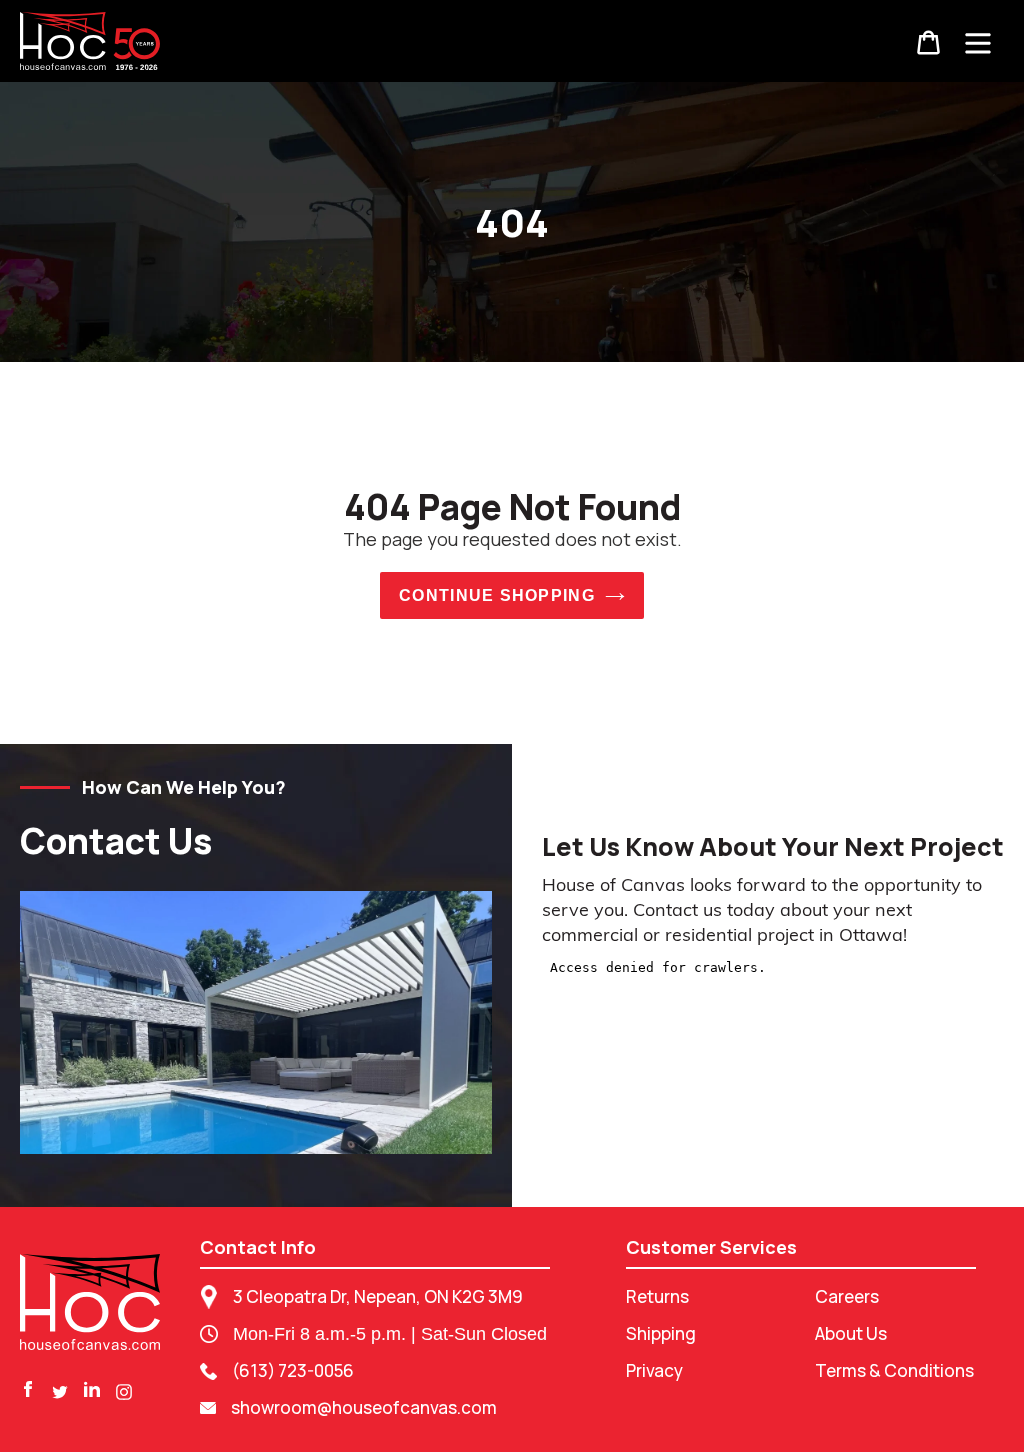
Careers (847, 1296)
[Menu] (978, 41)
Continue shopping (497, 595)
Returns (657, 1296)
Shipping (661, 1333)
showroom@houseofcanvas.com (364, 1407)
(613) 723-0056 (293, 1370)
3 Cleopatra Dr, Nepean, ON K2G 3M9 (378, 1296)
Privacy (654, 1370)
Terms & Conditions (894, 1370)
